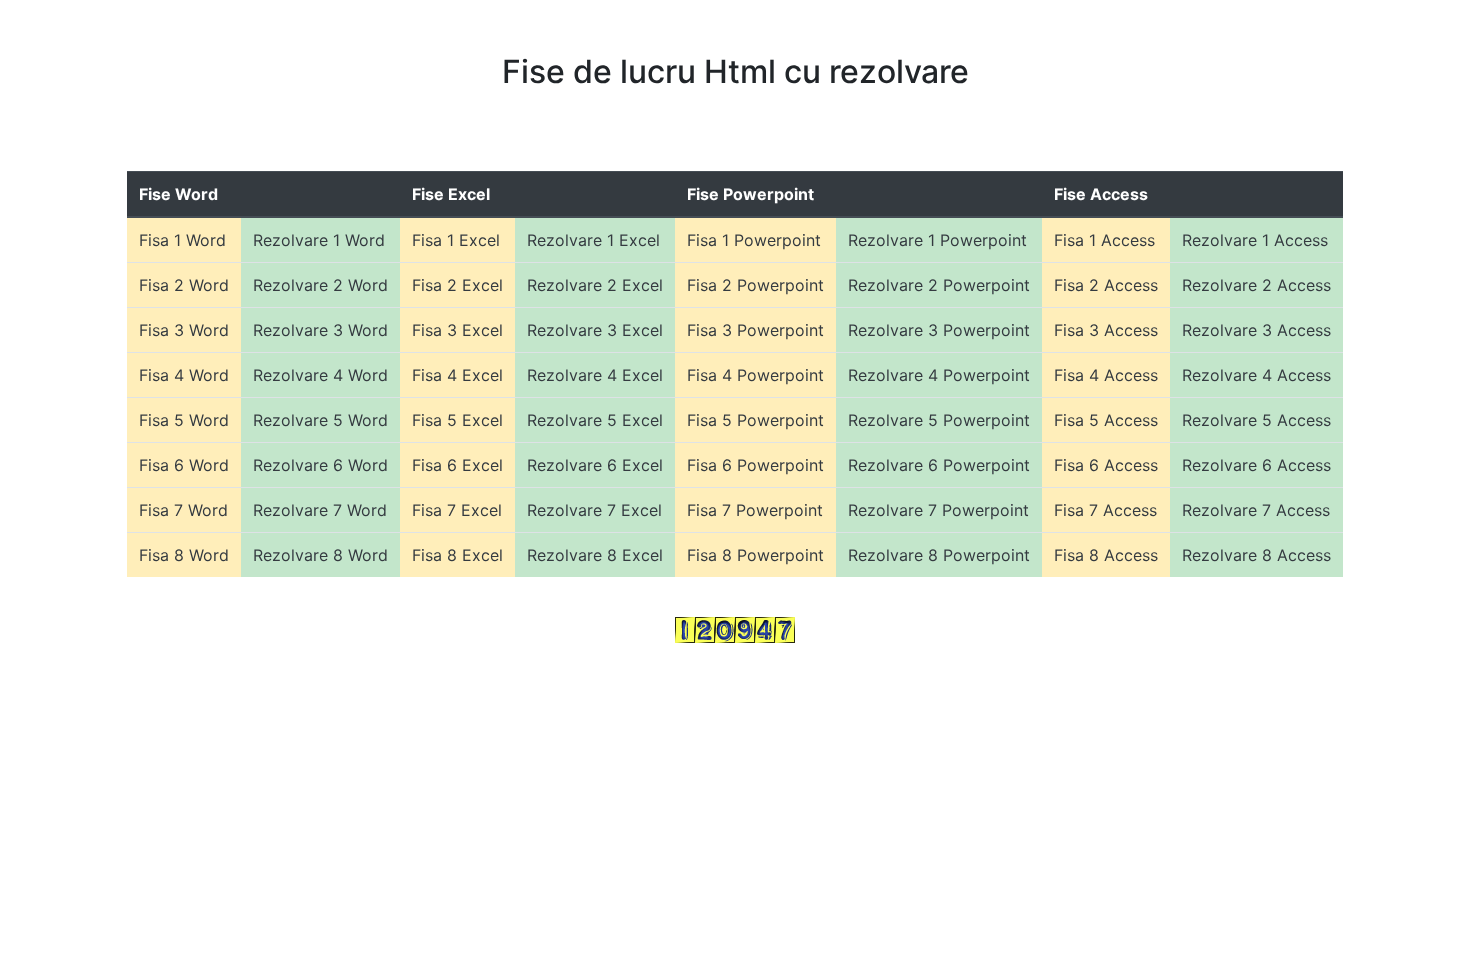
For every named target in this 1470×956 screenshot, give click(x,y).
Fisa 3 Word (184, 330)
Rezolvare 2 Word (320, 285)
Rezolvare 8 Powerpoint (939, 555)
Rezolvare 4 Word (320, 375)
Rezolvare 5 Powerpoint (939, 420)
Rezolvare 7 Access (1256, 510)
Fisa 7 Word (183, 510)
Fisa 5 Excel (457, 420)
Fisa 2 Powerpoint (755, 285)
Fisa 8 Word (184, 555)
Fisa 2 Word (184, 285)
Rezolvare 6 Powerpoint (939, 465)
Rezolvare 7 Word (320, 510)
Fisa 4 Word (184, 375)
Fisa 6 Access (1106, 465)
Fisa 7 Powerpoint (755, 510)
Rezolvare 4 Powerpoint (939, 375)
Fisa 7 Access (1105, 510)
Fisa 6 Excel (457, 465)
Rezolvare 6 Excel (595, 465)
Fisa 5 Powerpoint (755, 420)
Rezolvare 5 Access (1256, 420)
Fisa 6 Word (184, 465)
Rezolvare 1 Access (1255, 240)
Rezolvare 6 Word (320, 465)
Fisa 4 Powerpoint (755, 375)
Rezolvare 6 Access (1256, 465)
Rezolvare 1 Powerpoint (937, 240)
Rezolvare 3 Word (320, 330)
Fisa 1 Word (182, 240)
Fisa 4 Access (1106, 375)
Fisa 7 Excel (457, 510)
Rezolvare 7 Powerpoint (938, 510)
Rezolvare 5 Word (320, 420)
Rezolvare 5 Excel (595, 420)
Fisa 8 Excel (457, 555)
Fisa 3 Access (1106, 330)
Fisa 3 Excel (457, 330)
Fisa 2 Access (1106, 285)
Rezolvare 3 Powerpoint (939, 330)
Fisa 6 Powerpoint (755, 465)
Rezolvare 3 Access (1256, 330)
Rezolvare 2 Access (1256, 285)
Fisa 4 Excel (457, 375)
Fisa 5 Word (184, 420)
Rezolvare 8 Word (320, 555)
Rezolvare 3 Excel (595, 330)
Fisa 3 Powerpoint (755, 330)
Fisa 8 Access (1106, 555)
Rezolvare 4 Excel (595, 375)
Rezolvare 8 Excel (595, 555)
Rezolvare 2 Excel (595, 285)
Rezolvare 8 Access (1256, 555)
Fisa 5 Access (1106, 420)
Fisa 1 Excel (456, 240)
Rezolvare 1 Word (319, 240)
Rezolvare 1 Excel (593, 240)
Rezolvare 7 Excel (594, 510)
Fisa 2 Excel (457, 285)
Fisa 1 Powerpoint (754, 240)
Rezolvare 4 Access (1256, 375)
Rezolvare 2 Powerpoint (939, 285)
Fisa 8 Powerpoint (755, 555)
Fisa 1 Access (1104, 240)
